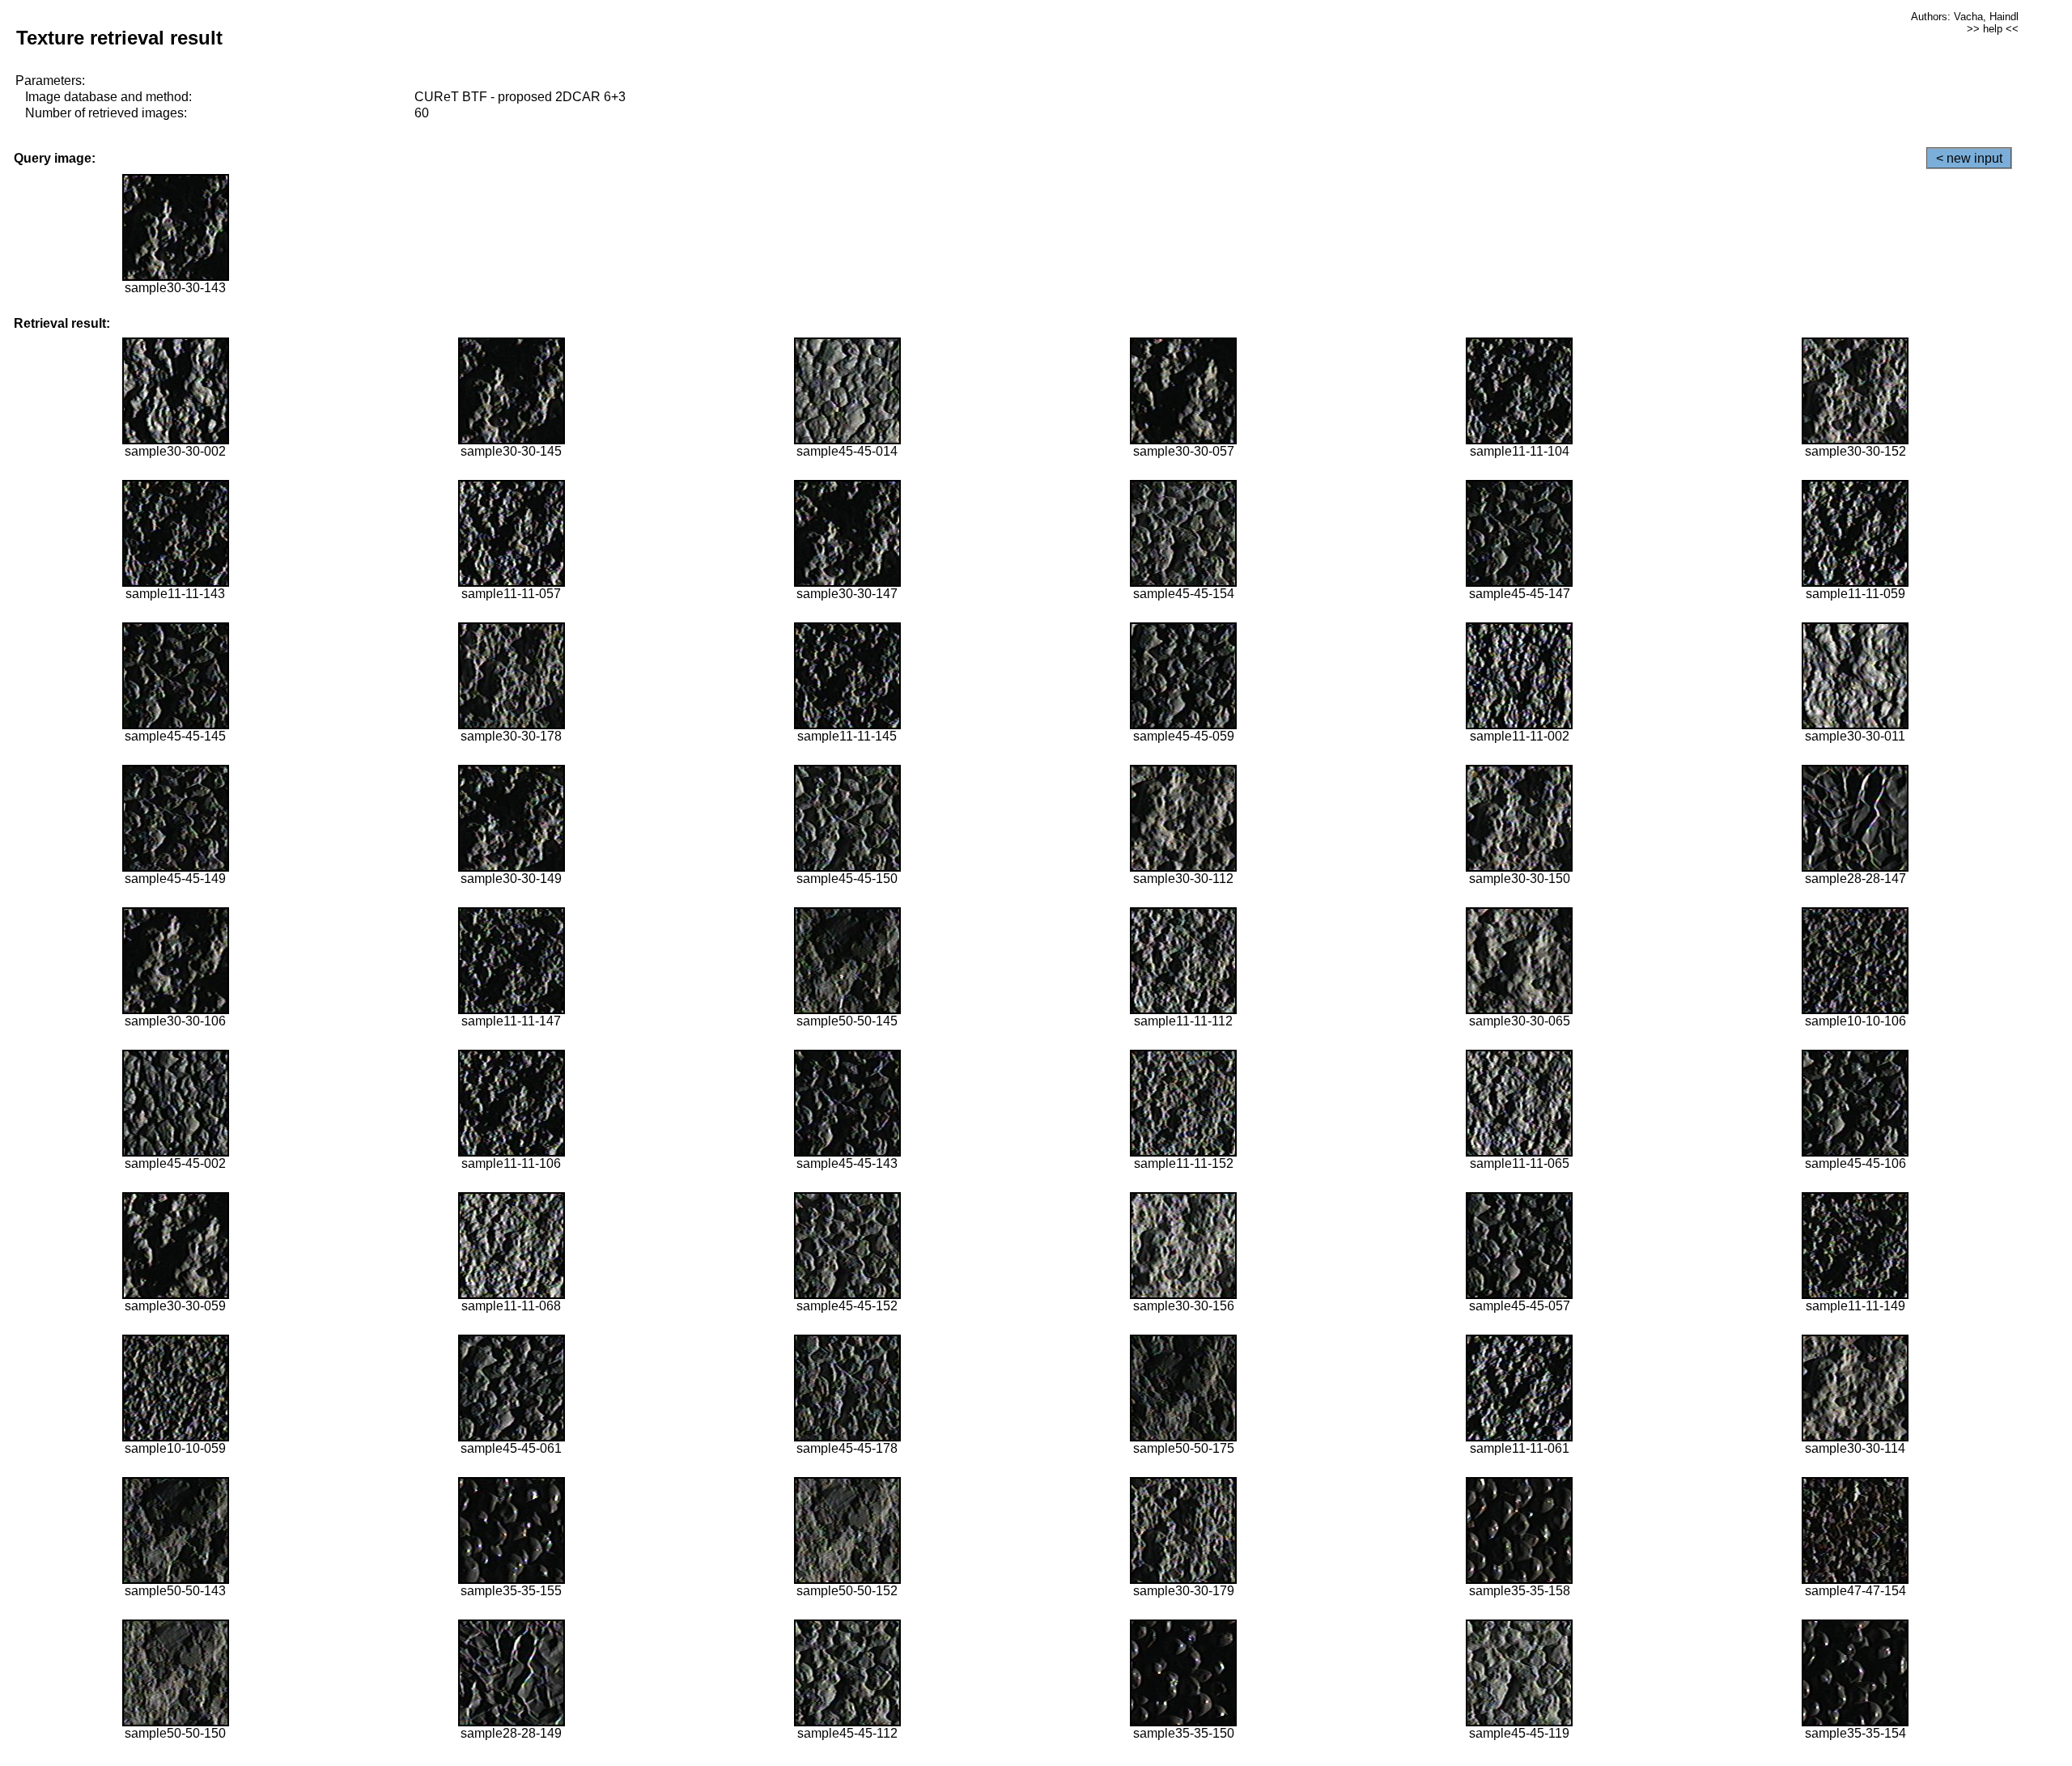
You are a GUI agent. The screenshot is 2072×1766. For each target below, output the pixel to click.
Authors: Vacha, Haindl (1965, 17)
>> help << (1993, 29)
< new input (1969, 158)
